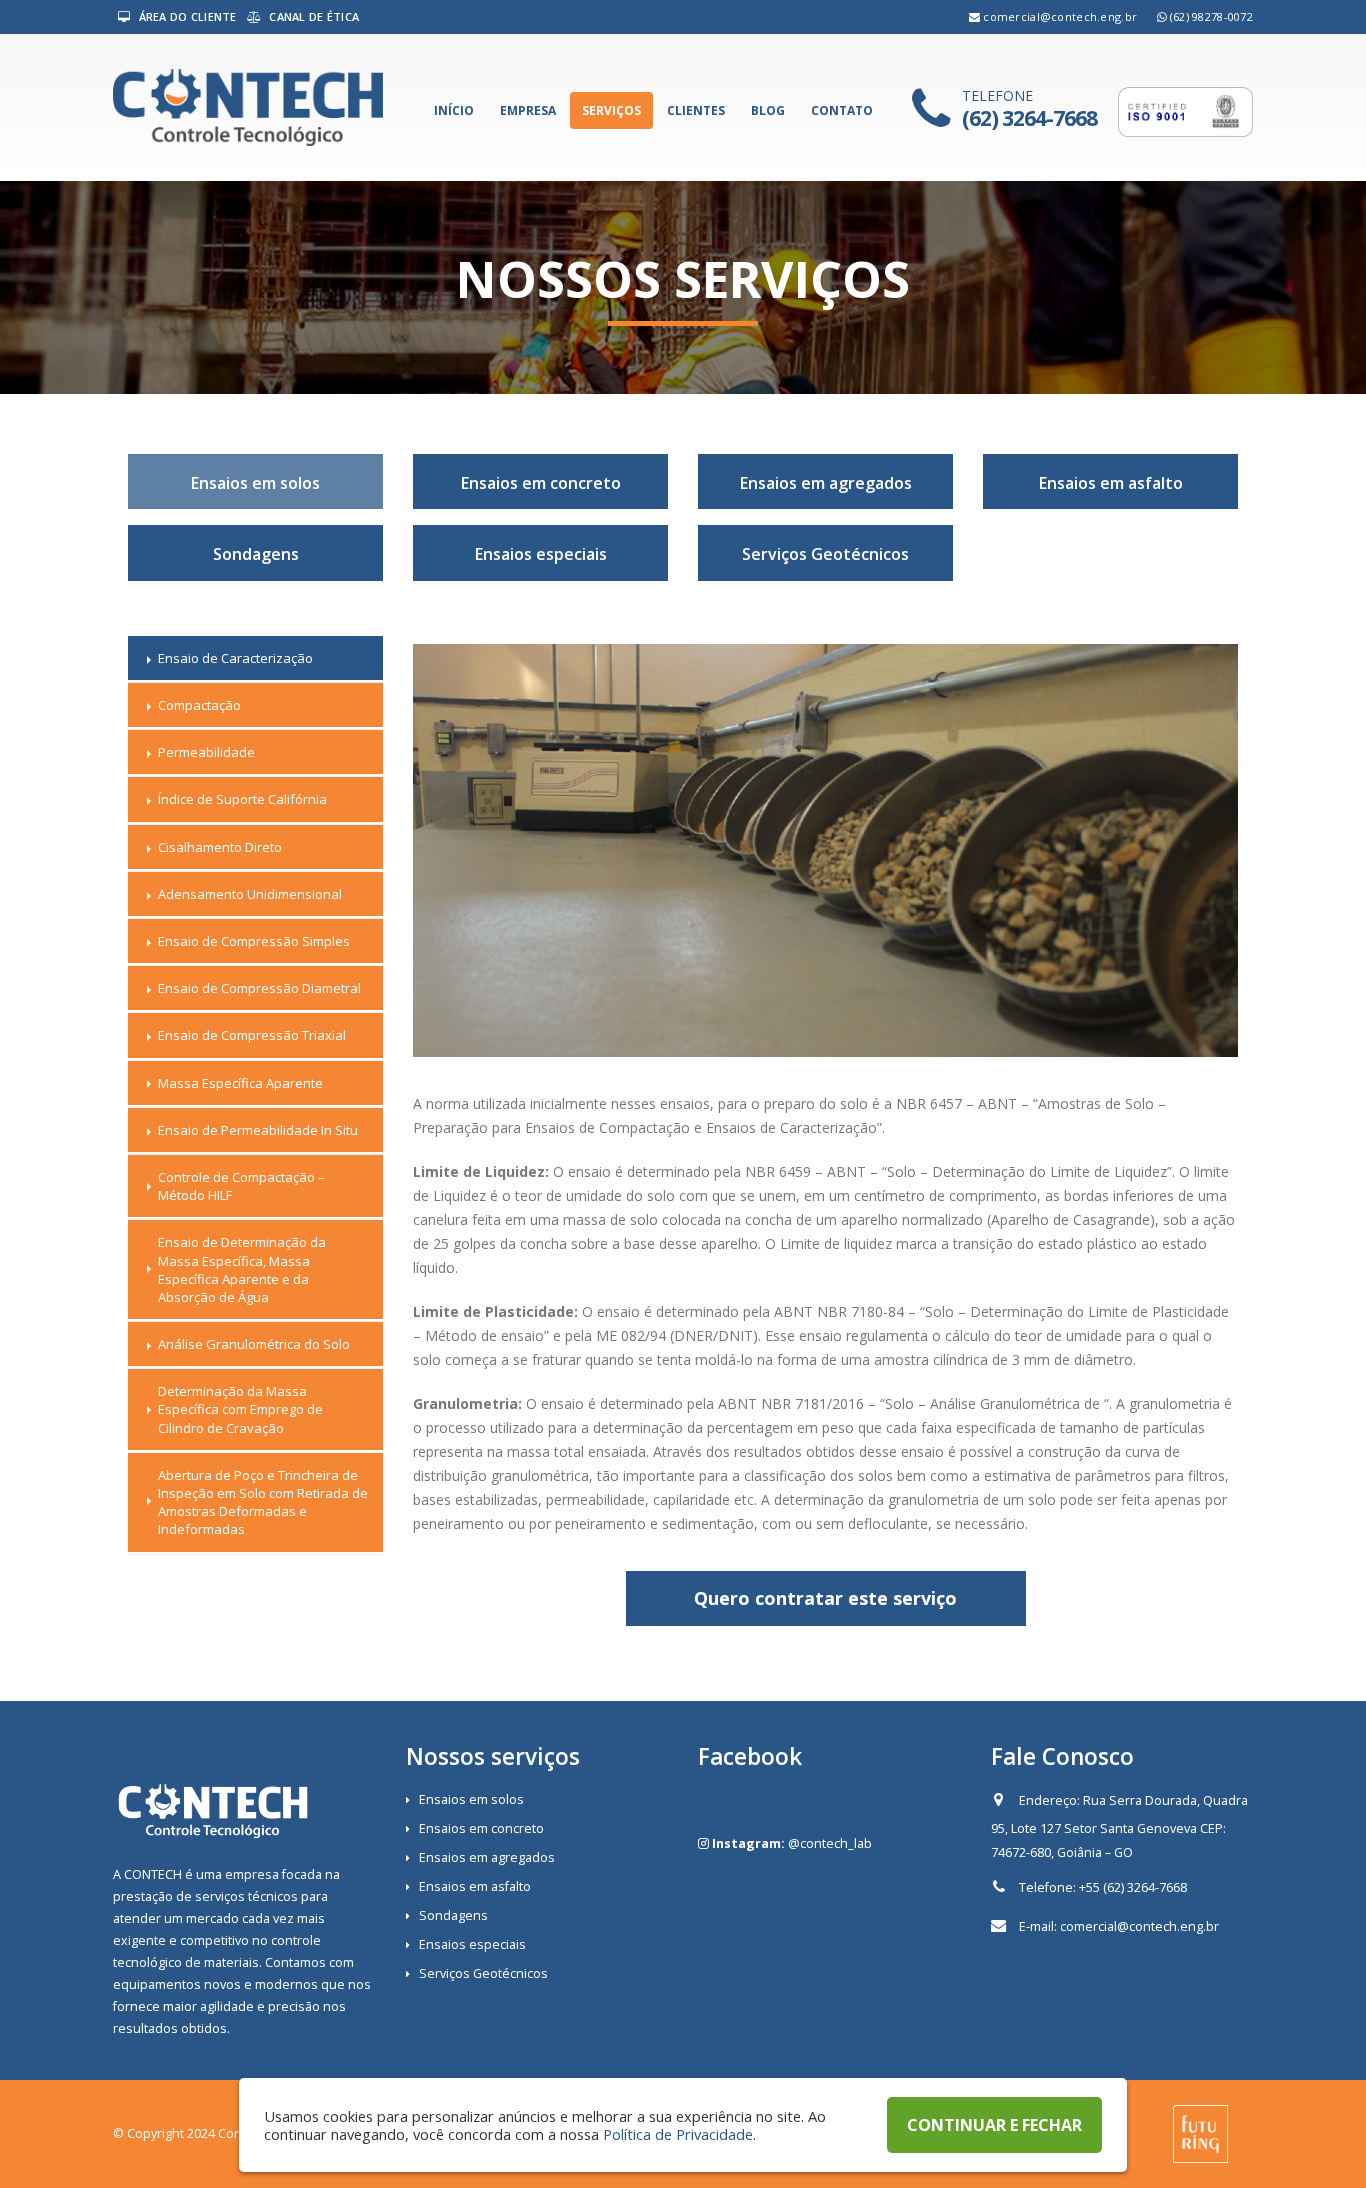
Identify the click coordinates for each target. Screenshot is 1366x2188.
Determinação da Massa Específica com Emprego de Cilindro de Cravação (240, 1409)
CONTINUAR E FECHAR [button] (994, 2125)
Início (454, 110)
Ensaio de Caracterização (235, 658)
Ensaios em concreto (541, 483)
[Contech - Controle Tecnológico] (248, 107)
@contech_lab (830, 1843)
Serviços (611, 110)
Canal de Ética (312, 16)
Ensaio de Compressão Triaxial (252, 1035)
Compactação (199, 705)
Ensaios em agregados (826, 483)
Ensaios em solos (255, 483)
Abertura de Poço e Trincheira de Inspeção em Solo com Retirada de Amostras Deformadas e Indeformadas (263, 1502)
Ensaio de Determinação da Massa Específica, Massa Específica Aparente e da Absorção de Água (242, 1269)
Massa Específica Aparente (240, 1083)
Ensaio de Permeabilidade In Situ (258, 1130)
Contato (842, 110)
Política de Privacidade (678, 2134)
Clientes (696, 110)
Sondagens (256, 554)
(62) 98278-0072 (1211, 16)
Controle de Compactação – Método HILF (241, 1186)
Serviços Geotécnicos (825, 554)
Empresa (528, 110)
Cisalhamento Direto (220, 847)
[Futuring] (1200, 2132)
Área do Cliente (185, 16)
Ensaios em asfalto (1111, 483)
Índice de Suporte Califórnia (242, 799)
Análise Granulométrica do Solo (254, 1344)
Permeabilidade (206, 752)
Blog (768, 110)
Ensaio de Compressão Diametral (259, 988)
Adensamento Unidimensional (250, 894)
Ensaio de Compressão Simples (254, 941)
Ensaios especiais (541, 554)
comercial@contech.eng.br (1060, 16)
